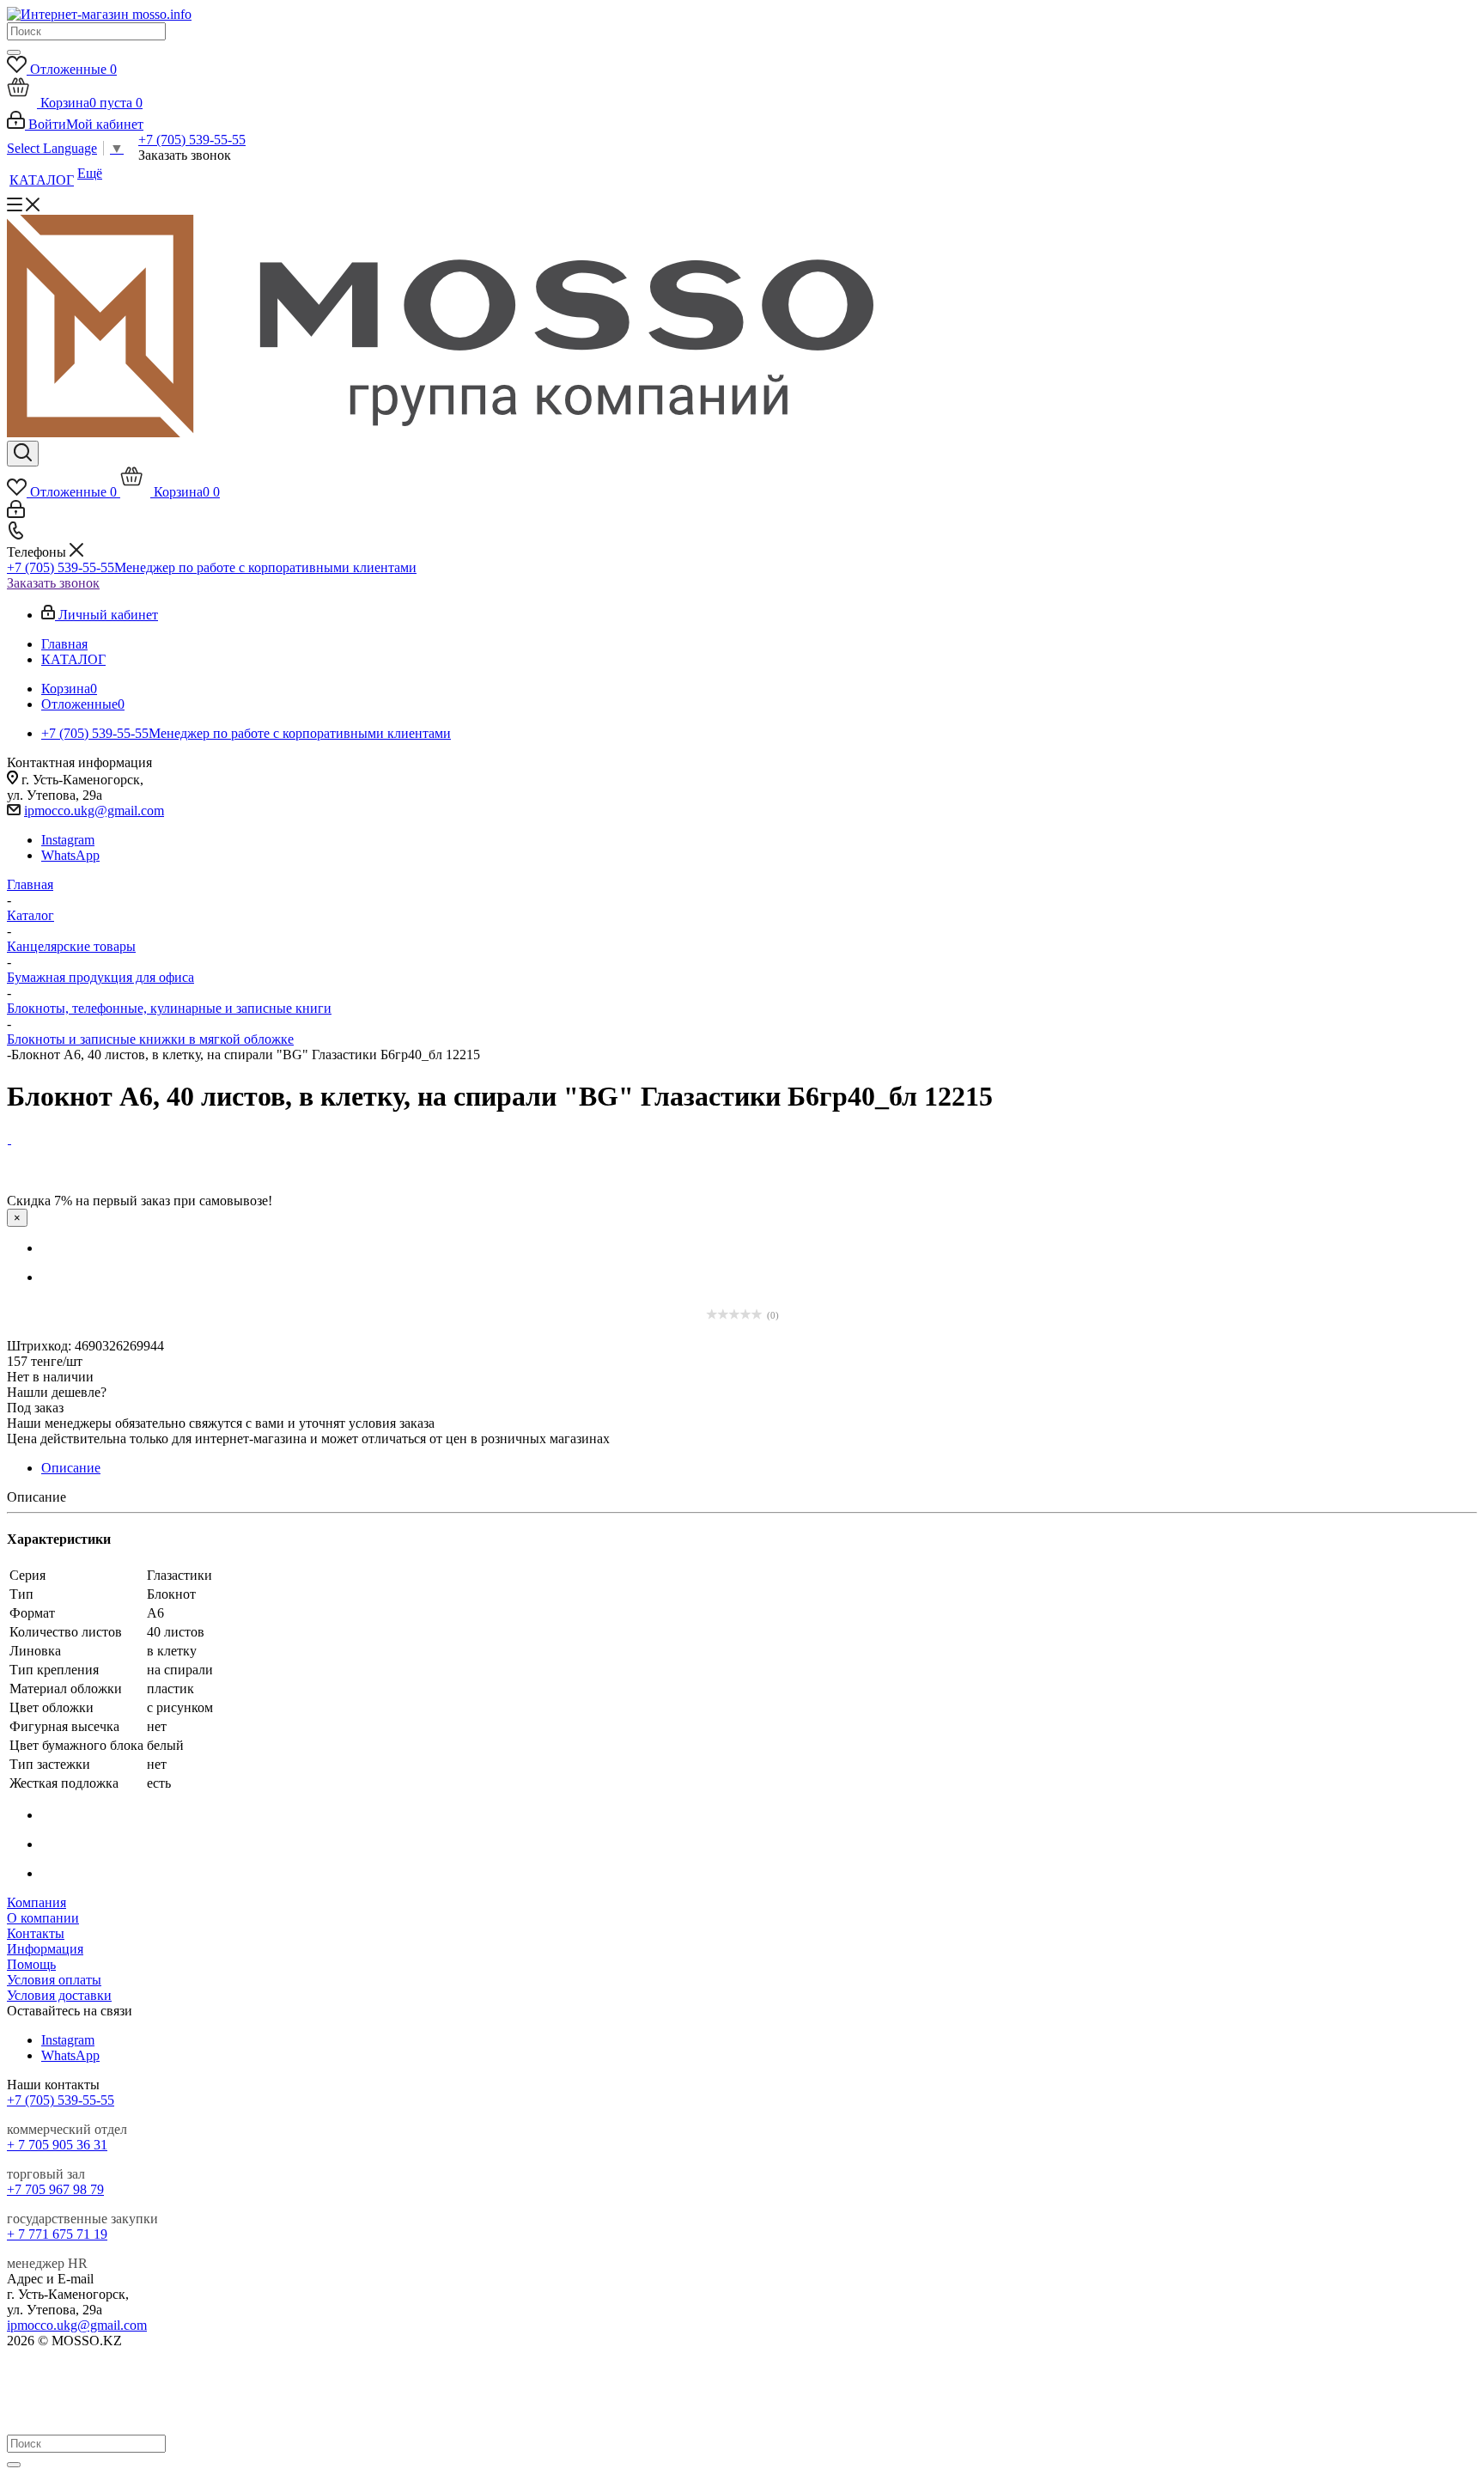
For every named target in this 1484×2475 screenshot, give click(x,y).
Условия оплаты (54, 1980)
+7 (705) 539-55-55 (192, 140)
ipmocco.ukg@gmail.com (94, 811)
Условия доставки (59, 1995)
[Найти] (14, 52)
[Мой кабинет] (16, 513)
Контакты (36, 1933)
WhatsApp (70, 855)
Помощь (31, 1964)
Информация (45, 1949)
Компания (36, 1902)
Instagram (68, 840)
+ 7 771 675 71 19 (57, 2234)
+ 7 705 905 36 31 (57, 2145)
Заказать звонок (53, 583)
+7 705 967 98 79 (55, 2189)
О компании (43, 1918)
